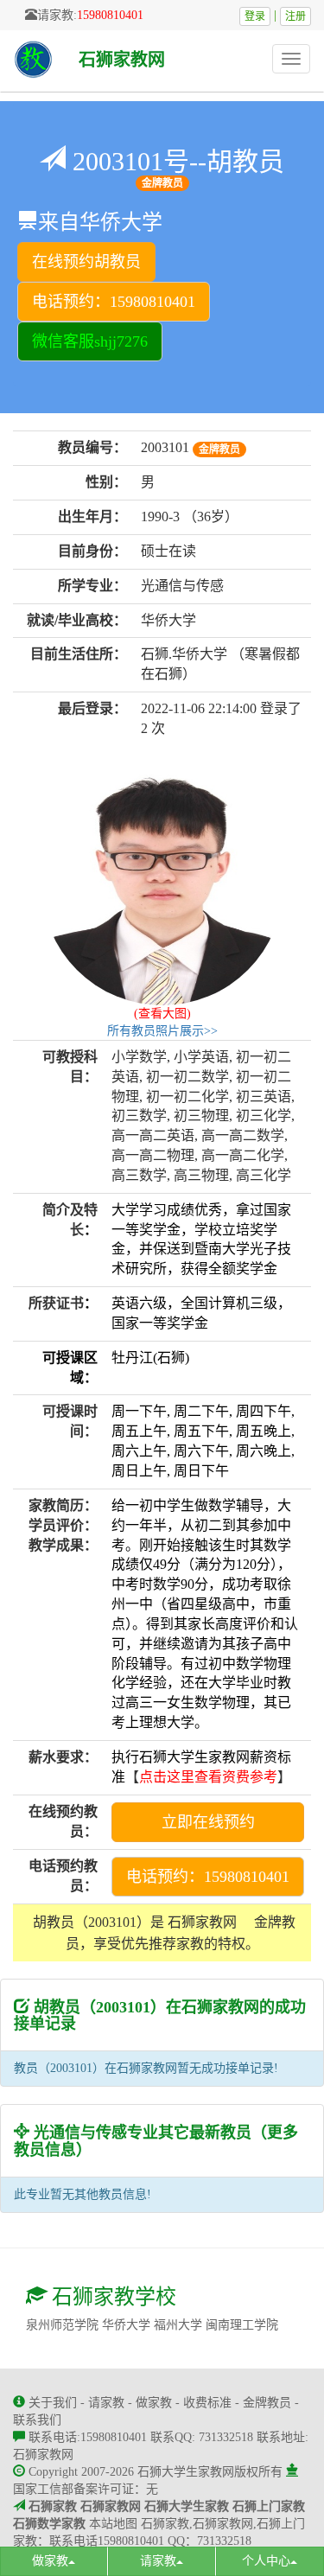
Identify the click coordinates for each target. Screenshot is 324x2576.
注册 (295, 16)
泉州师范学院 (62, 2325)
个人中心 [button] (266, 2561)
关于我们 (53, 2403)
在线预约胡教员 (86, 262)
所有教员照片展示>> (162, 1031)
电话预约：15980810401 (114, 302)
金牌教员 (267, 2403)
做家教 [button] (50, 2561)
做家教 (154, 2403)
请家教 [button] (158, 2561)
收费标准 (207, 2403)
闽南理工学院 (242, 2325)
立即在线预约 (208, 1822)
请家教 (106, 2403)
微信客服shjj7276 (90, 341)
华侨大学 (126, 2325)
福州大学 (178, 2325)
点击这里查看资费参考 (208, 1777)
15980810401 (110, 15)
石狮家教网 (122, 60)
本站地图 (113, 2524)
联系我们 (37, 2420)
